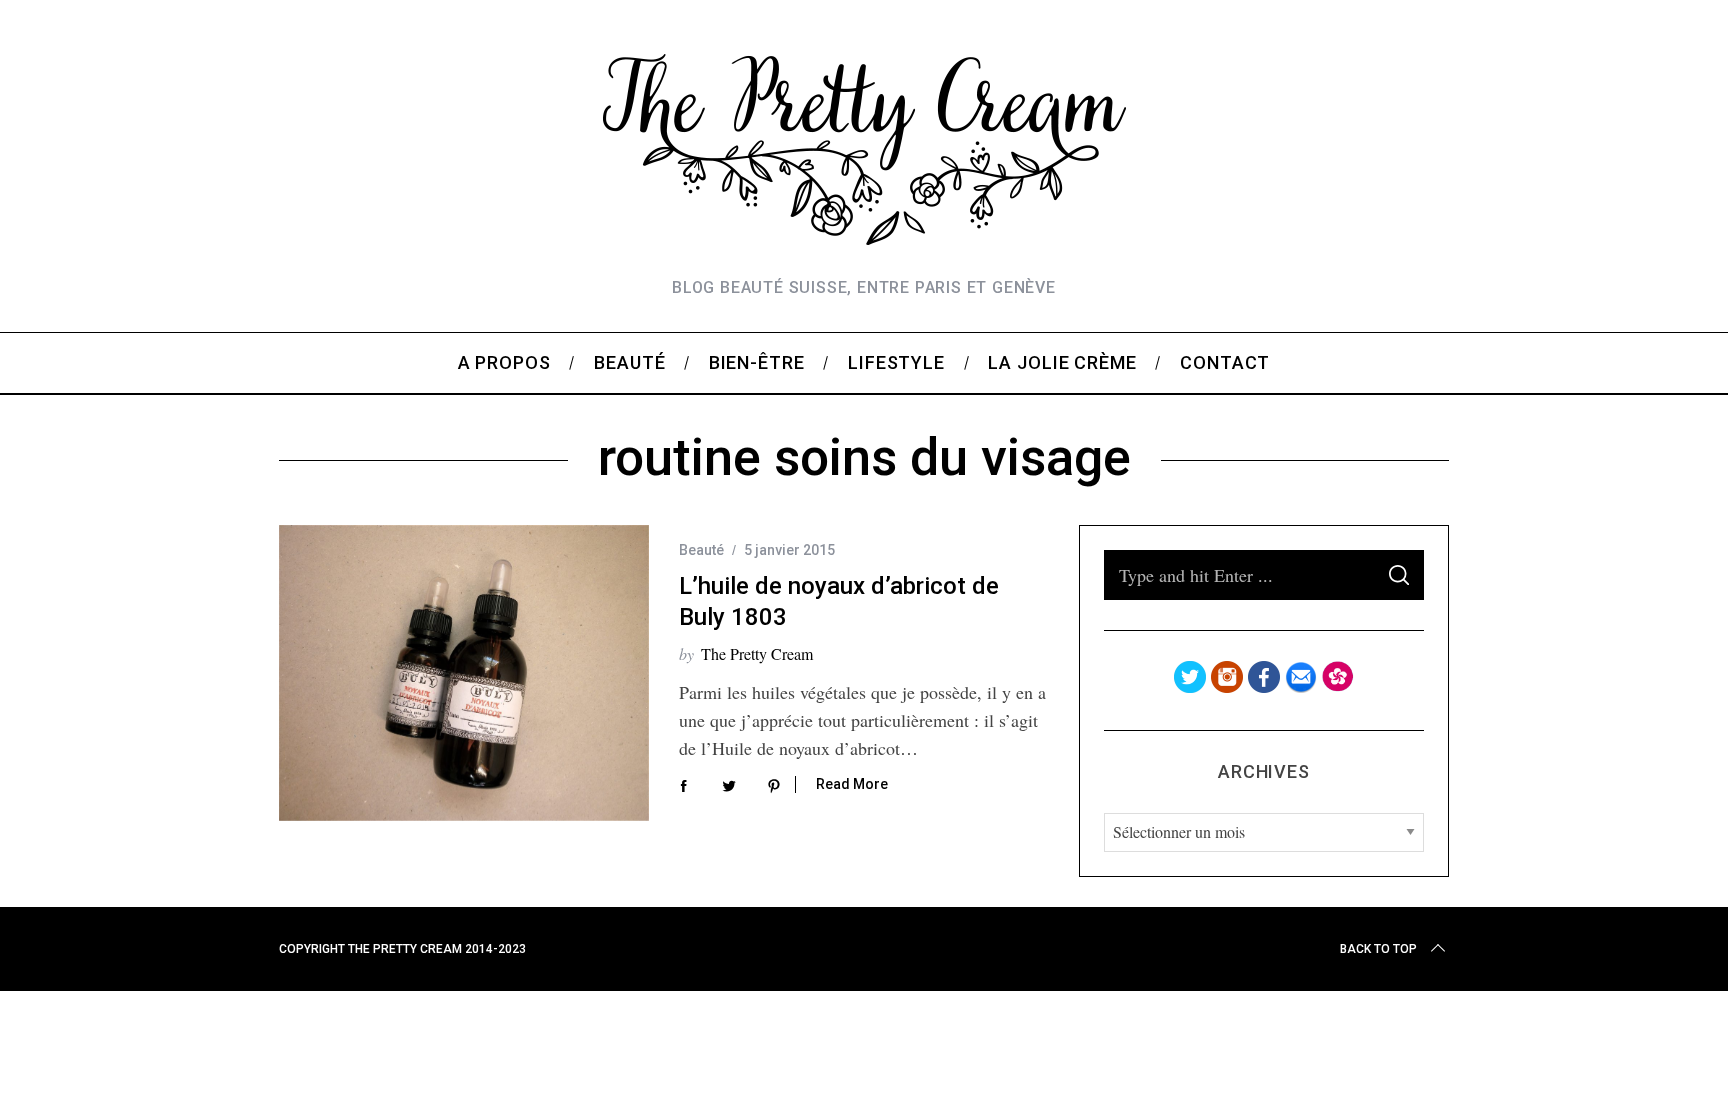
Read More (852, 784)
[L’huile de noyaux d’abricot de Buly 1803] (464, 673)
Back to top (1378, 949)
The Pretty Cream (757, 653)
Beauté (701, 550)
